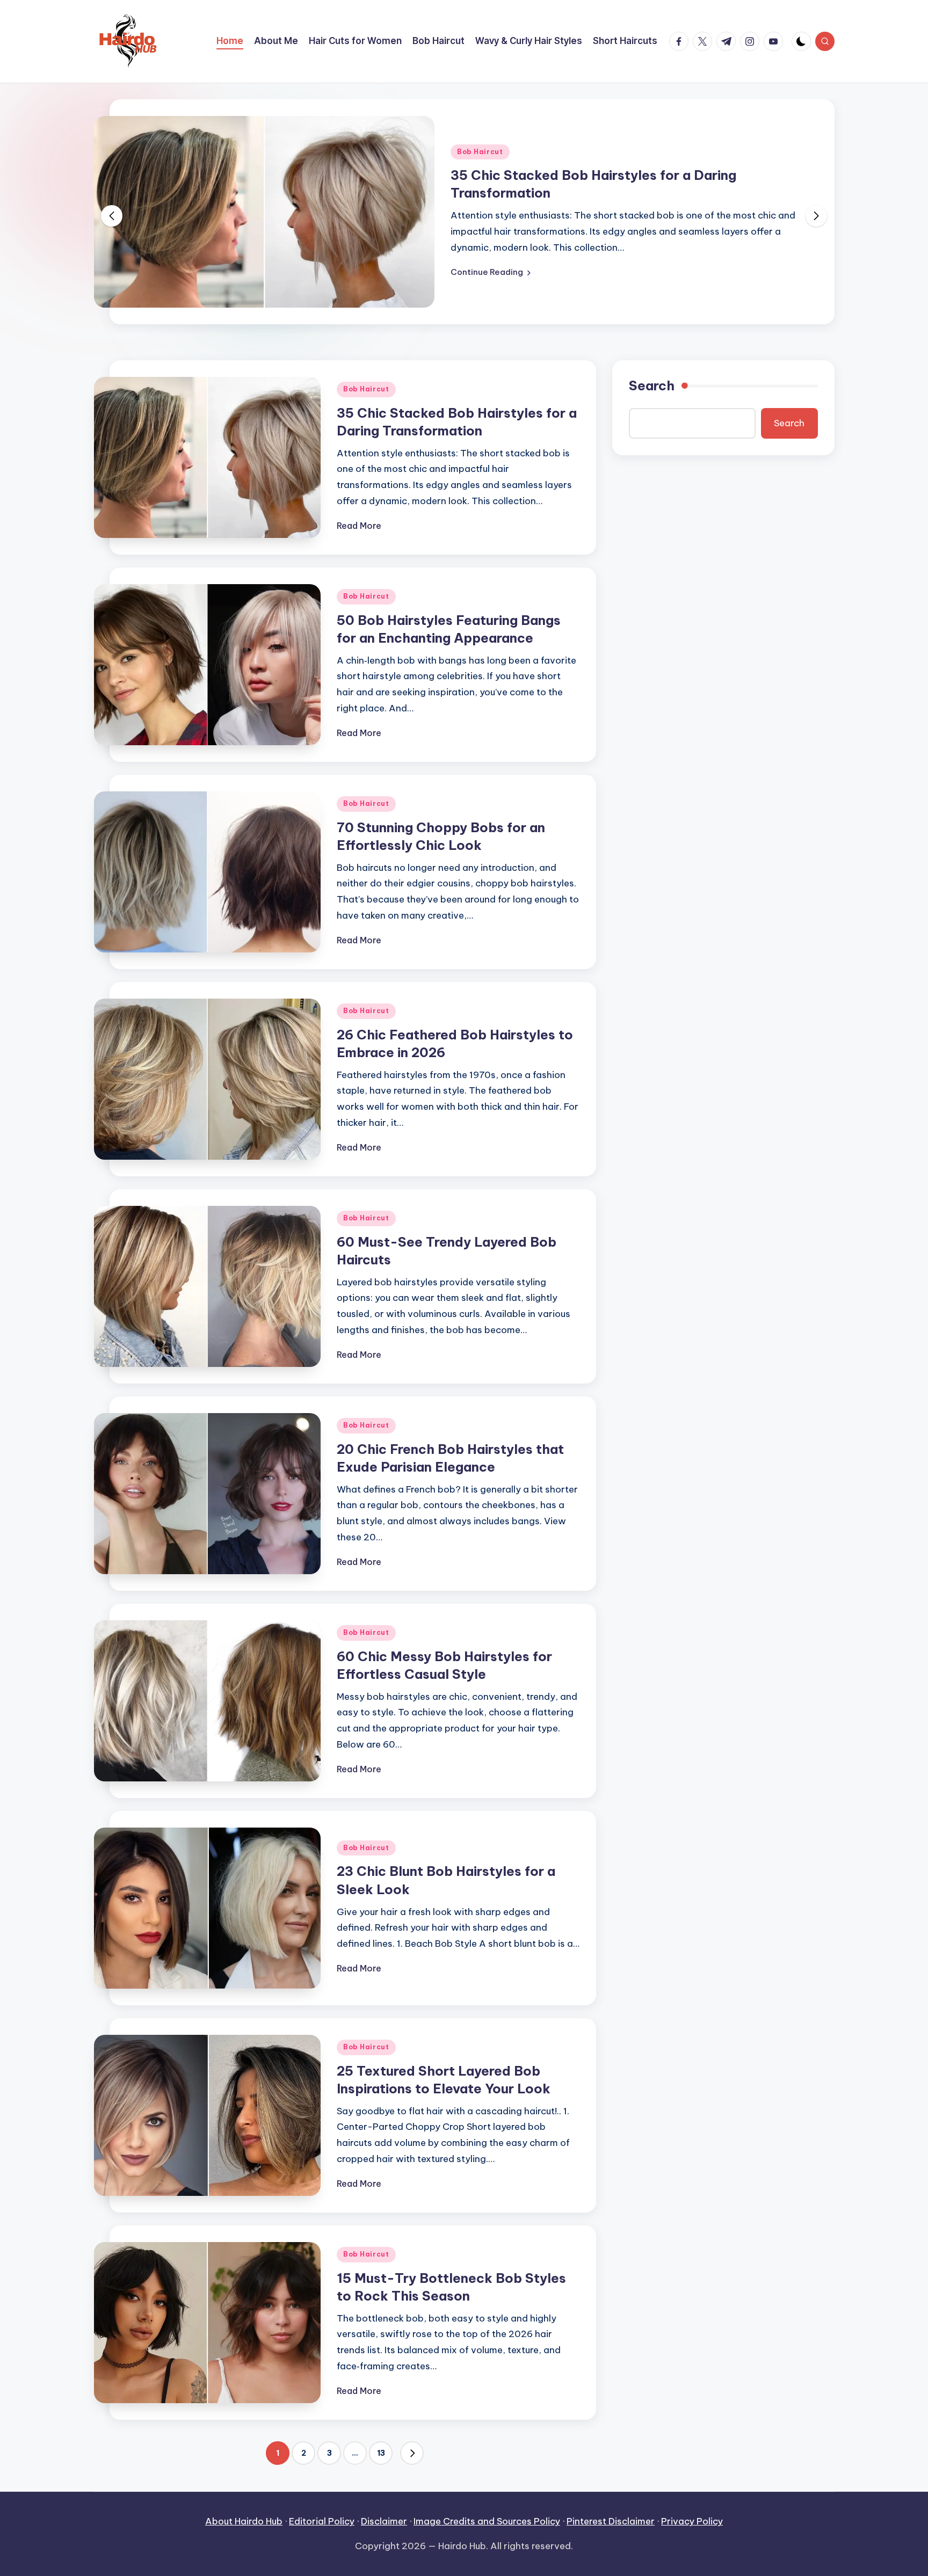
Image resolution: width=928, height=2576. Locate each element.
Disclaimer (384, 2521)
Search (652, 385)
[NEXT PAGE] (412, 2453)
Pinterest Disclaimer (611, 2521)
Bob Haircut (480, 152)
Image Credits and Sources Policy (487, 2521)
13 (381, 2453)
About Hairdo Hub (244, 2521)
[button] (491, 272)
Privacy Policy (692, 2521)
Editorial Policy (322, 2521)
